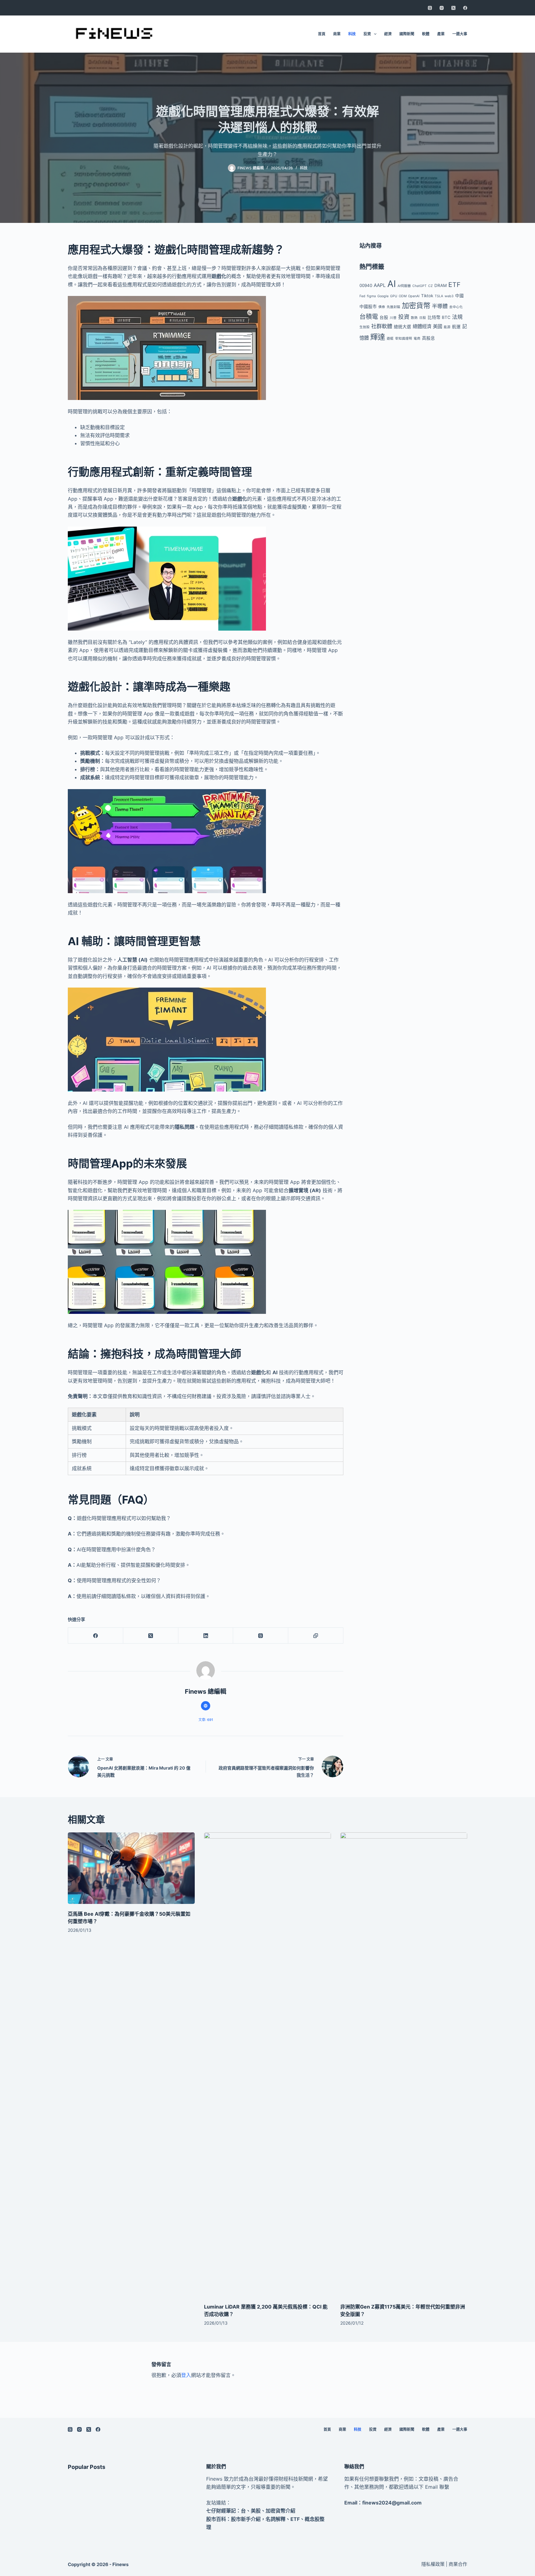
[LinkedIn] (206, 1636)
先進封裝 (394, 307)
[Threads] (430, 8)
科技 (352, 34)
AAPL (380, 285)
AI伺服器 (404, 286)
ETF (454, 285)
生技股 (365, 327)
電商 (417, 339)
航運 (456, 327)
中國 (459, 296)
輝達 (378, 337)
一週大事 (460, 34)
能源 (447, 327)
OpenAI (414, 296)
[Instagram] (442, 8)
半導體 (440, 306)
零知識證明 (404, 339)
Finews (120, 2564)
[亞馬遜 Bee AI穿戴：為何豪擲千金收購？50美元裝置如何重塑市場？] (131, 1868)
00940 (366, 285)
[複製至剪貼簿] (316, 1636)
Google (383, 296)
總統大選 (402, 327)
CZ (431, 286)
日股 (423, 318)
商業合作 (458, 2564)
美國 (437, 326)
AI (392, 284)
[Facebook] (465, 8)
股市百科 (216, 2519)
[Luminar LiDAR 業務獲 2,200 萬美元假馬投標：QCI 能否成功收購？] (267, 2065)
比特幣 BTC (439, 317)
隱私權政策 (433, 2564)
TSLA (439, 296)
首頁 (322, 34)
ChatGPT (420, 286)
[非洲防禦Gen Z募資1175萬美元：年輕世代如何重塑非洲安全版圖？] (404, 2065)
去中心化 (456, 307)
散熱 (414, 318)
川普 (393, 318)
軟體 (426, 34)
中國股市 (368, 306)
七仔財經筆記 (221, 2511)
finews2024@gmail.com (392, 2503)
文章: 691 (206, 1720)
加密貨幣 (416, 306)
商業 (337, 34)
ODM (403, 296)
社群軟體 (382, 326)
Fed (362, 296)
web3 (449, 296)
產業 (441, 34)
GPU (394, 296)
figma (371, 296)
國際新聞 (407, 34)
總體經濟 (422, 326)
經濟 (388, 34)
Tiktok (427, 296)
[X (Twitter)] (453, 8)
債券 (382, 307)
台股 (384, 317)
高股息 (428, 338)
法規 (457, 317)
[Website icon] (206, 1706)
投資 (367, 34)
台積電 (369, 317)
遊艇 (390, 339)
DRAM (441, 285)
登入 (186, 2375)
